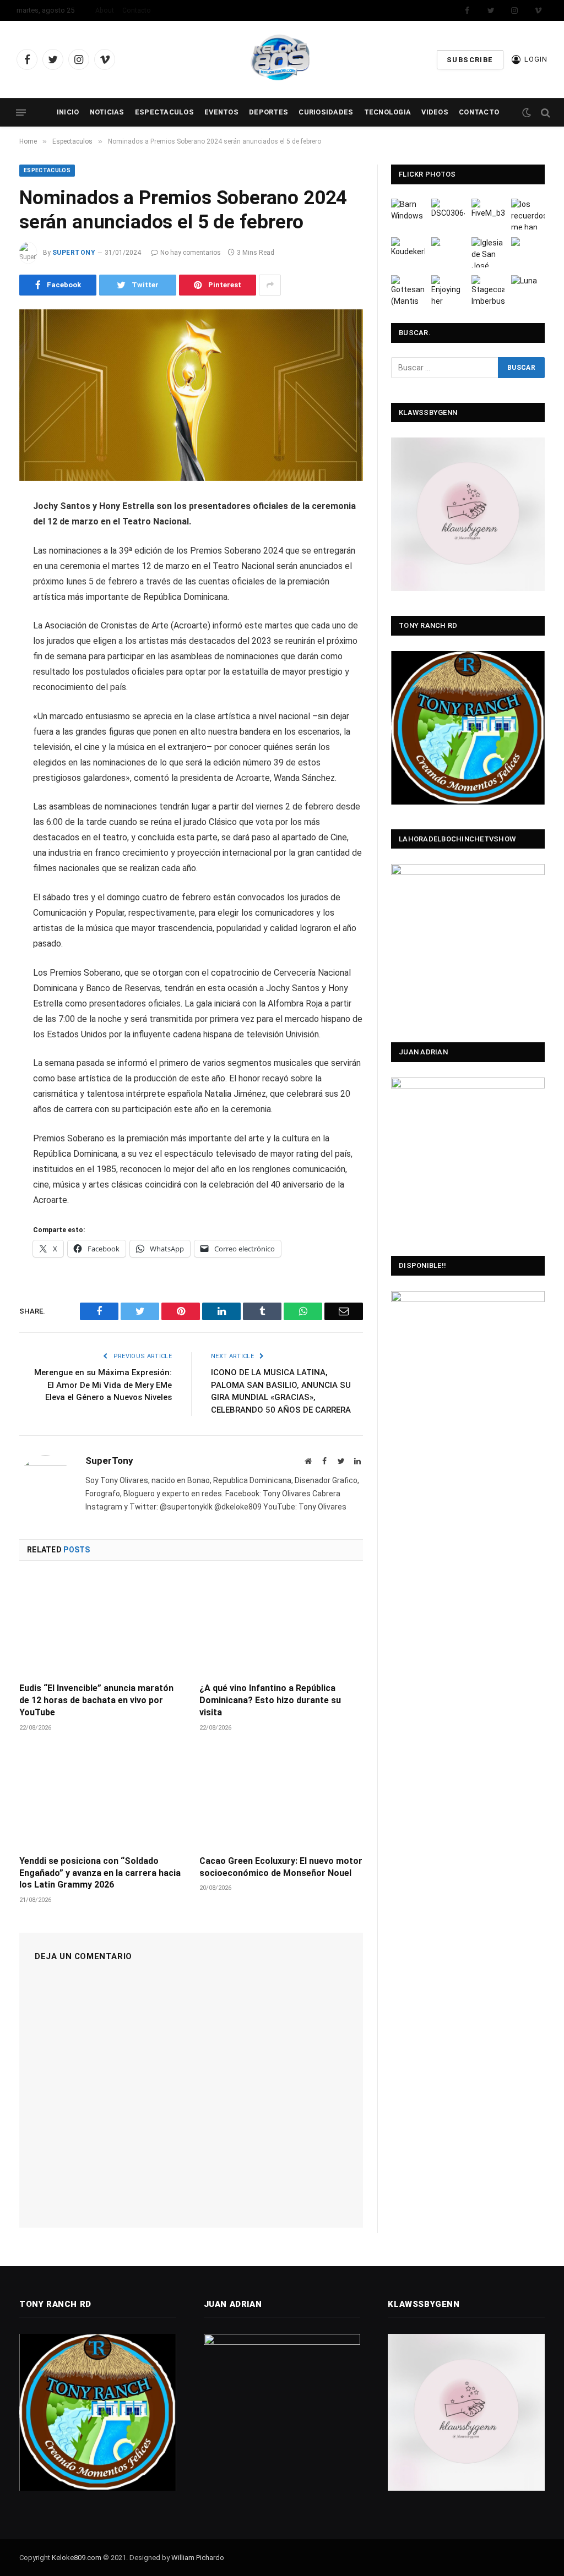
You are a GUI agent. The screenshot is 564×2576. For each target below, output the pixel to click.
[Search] (544, 113)
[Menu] (21, 113)
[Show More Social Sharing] (270, 285)
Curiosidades (326, 112)
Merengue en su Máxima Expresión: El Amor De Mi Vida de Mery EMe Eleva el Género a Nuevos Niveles (103, 1385)
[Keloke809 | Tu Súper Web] (282, 59)
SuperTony (74, 253)
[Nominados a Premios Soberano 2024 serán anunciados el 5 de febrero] (191, 395)
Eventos (221, 112)
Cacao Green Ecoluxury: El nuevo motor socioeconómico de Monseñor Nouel (281, 1867)
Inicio (68, 112)
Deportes (269, 112)
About (105, 10)
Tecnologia (388, 112)
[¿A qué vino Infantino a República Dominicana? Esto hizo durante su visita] (281, 1625)
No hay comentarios (191, 253)
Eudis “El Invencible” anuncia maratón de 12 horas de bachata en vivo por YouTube (96, 1700)
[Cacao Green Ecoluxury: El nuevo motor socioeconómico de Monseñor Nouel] (281, 1798)
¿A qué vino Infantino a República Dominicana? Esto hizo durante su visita (270, 1700)
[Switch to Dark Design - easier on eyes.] (527, 113)
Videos (435, 112)
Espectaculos (164, 112)
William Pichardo (198, 2558)
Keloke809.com (77, 2558)
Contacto (137, 10)
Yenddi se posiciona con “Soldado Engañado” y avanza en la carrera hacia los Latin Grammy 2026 (100, 1873)
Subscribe (470, 60)
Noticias (107, 112)
